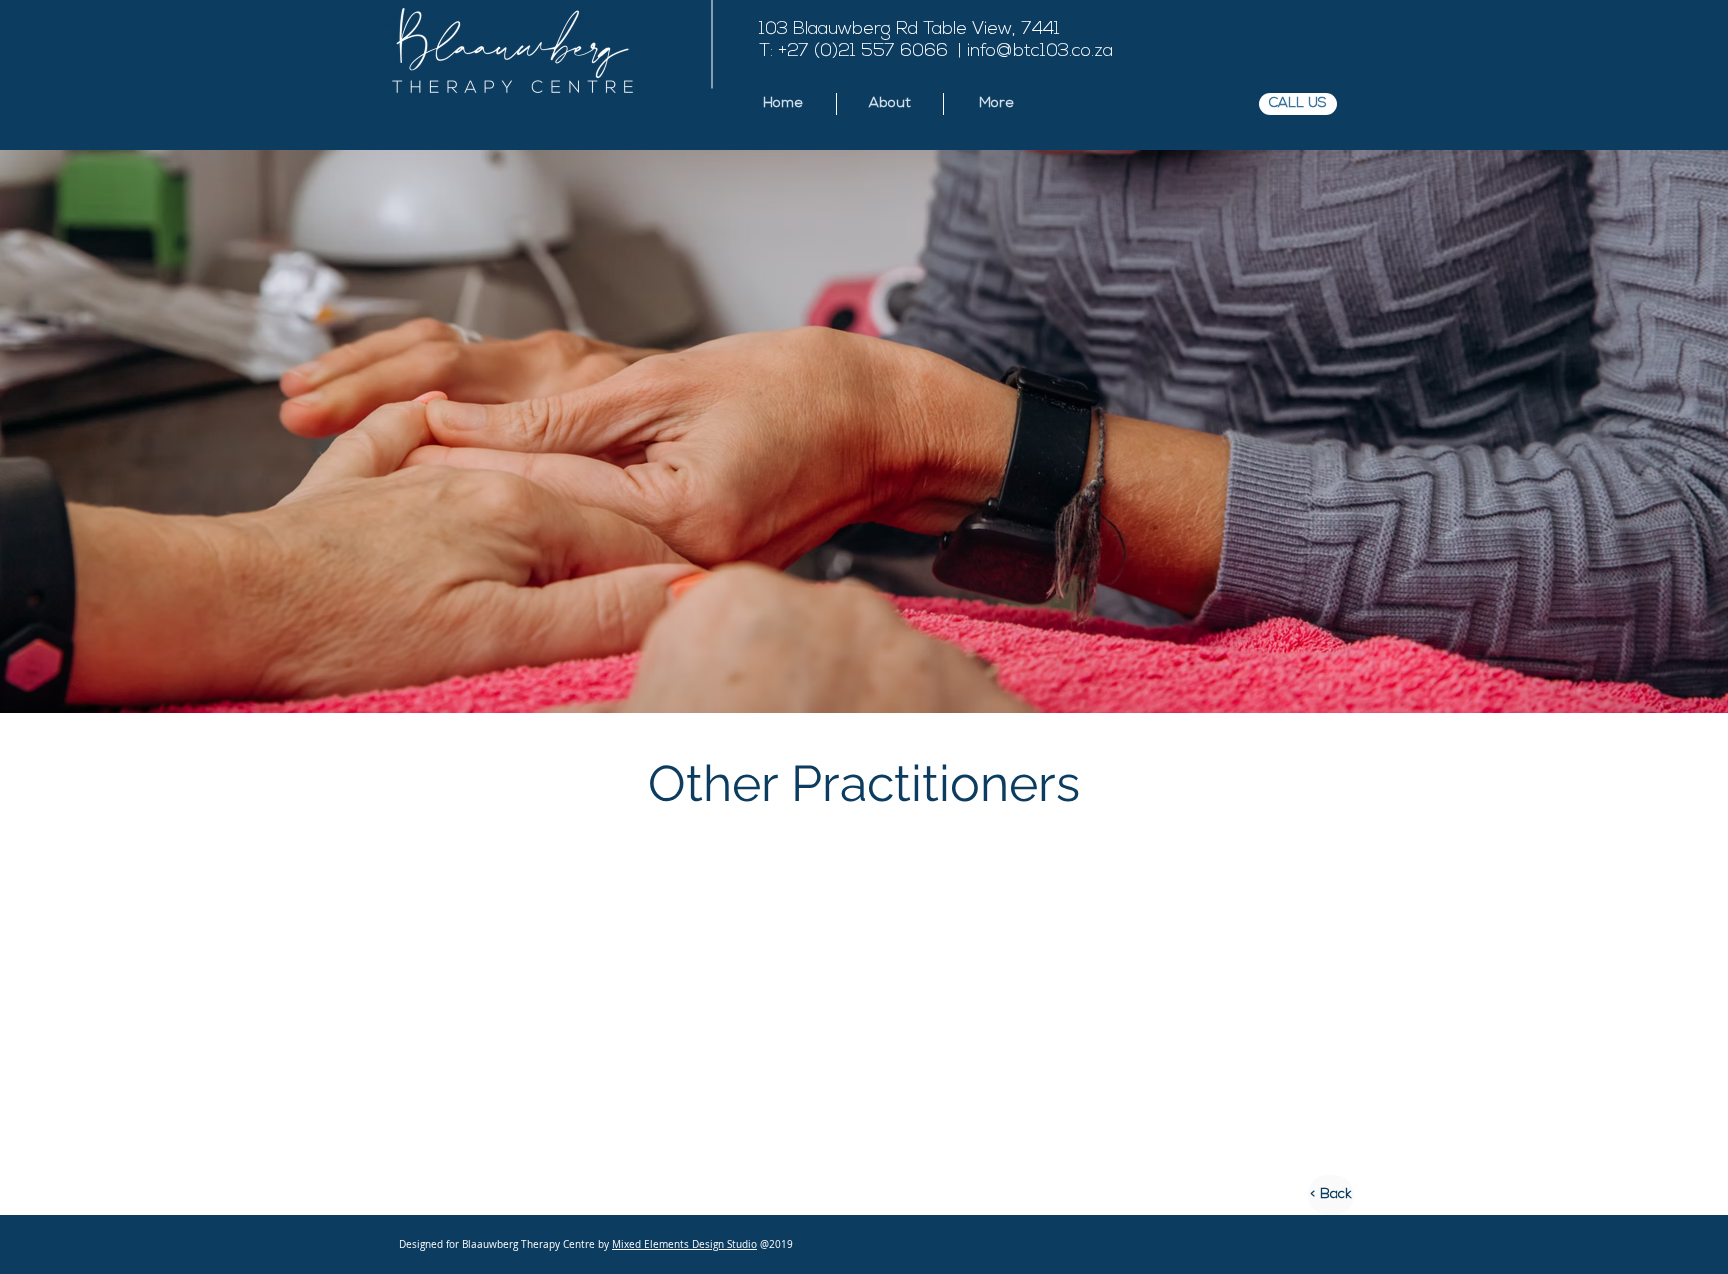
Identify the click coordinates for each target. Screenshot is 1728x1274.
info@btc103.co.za (1040, 52)
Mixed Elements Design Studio (684, 1244)
